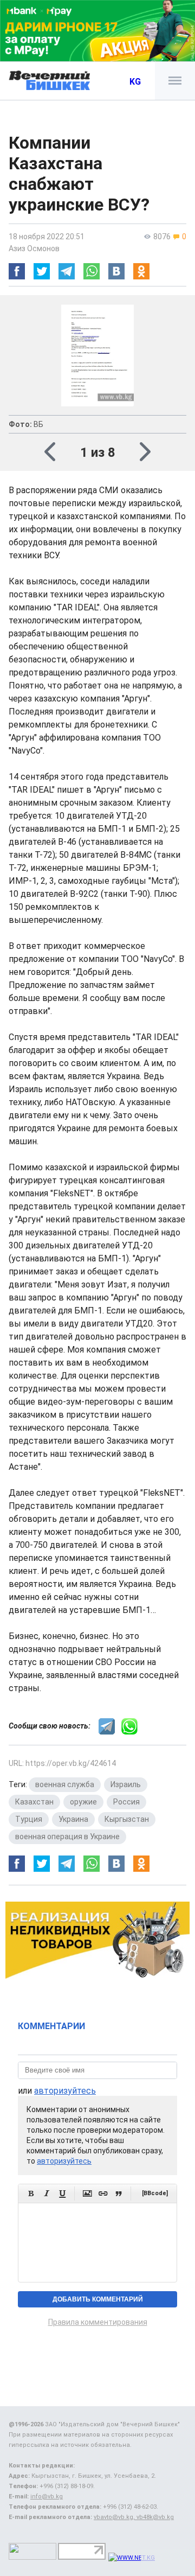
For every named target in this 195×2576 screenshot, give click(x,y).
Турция (29, 1819)
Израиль (126, 1784)
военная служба (65, 1784)
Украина (73, 1819)
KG (135, 82)
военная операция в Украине (67, 1837)
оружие (83, 1802)
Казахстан (34, 1802)
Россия (126, 1802)
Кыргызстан (127, 1819)
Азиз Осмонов (34, 248)
